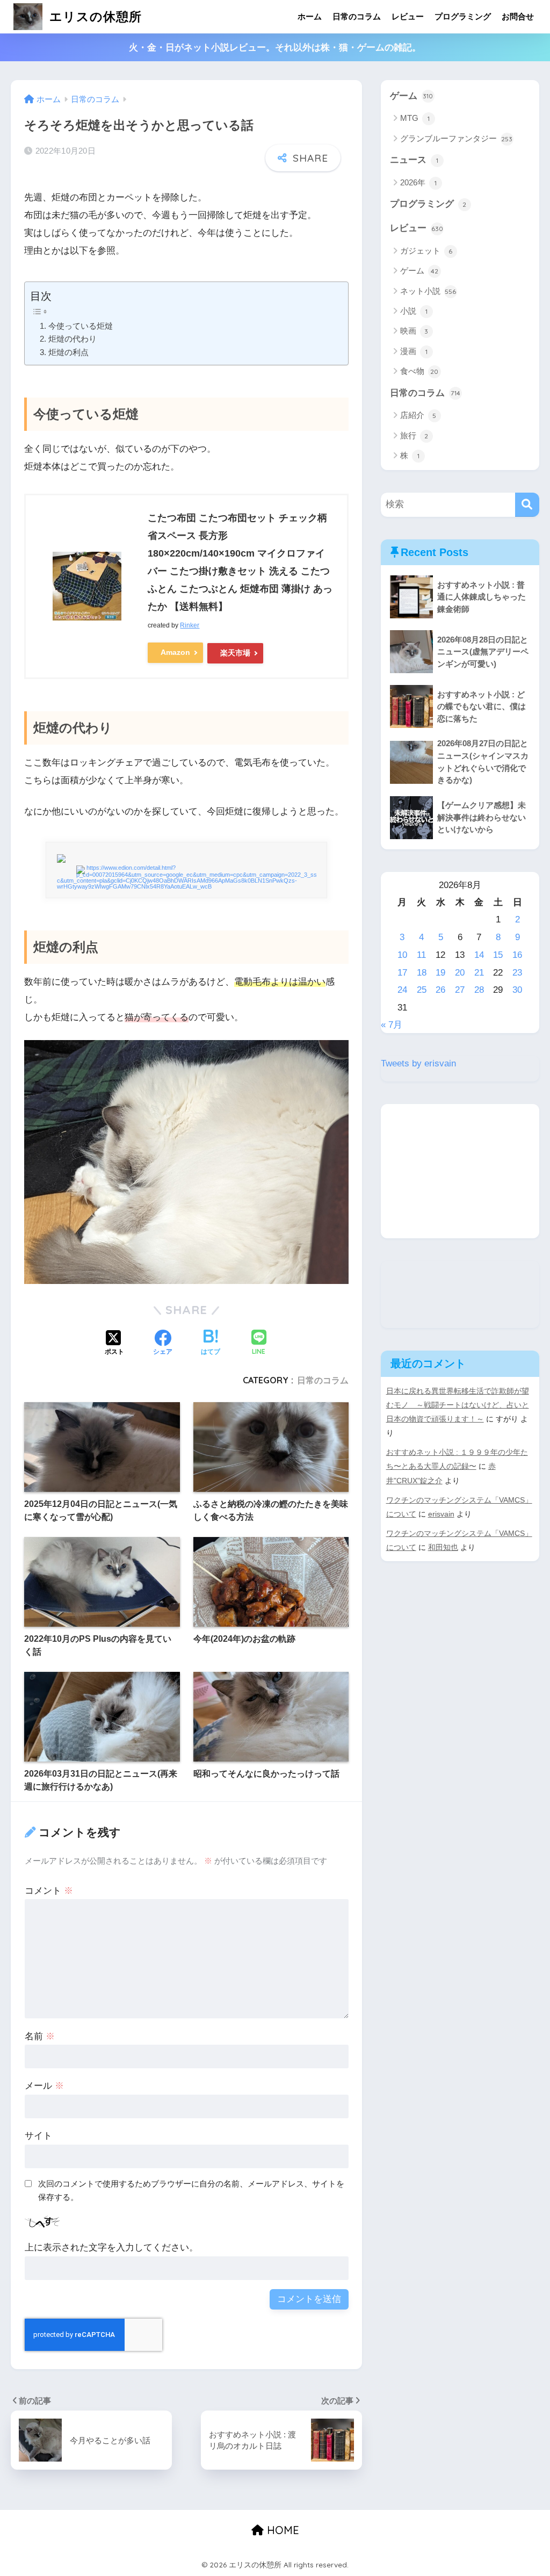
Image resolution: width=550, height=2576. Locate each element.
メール (44, 2086)
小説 (414, 311)
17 (402, 973)
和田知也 (443, 1547)
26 (440, 990)
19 (440, 973)
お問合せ (518, 16)
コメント (49, 1891)
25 (422, 990)
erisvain (441, 1514)
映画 (414, 331)
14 (479, 955)
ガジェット (426, 251)
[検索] (527, 505)
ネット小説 (428, 291)
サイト (38, 2136)
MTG (415, 118)
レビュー (408, 16)
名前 (40, 2036)
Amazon (175, 652)
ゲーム (412, 96)
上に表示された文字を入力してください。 (111, 2247)
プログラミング (463, 16)
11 (421, 955)
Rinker (190, 625)
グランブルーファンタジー (457, 138)
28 (479, 990)
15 (498, 955)
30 (517, 990)
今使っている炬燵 (80, 326)
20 (460, 973)
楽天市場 (235, 653)
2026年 (418, 182)
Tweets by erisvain (418, 1063)
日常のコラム (357, 16)
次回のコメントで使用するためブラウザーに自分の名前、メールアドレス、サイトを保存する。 (191, 2190)
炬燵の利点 (68, 352)
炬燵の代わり (72, 339)
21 (479, 973)
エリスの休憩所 (94, 16)
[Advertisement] (460, 1171)
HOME (281, 2530)
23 (517, 973)
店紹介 (418, 415)
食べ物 (419, 371)
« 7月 (392, 1025)
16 (517, 955)
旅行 (414, 435)
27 (460, 990)
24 (402, 990)
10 (402, 955)
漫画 (414, 351)
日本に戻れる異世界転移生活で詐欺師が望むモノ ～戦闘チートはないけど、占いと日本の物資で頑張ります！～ (458, 1405)
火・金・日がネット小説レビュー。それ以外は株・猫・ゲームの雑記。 (275, 48)
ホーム (310, 16)
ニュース (414, 160)
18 (422, 973)
